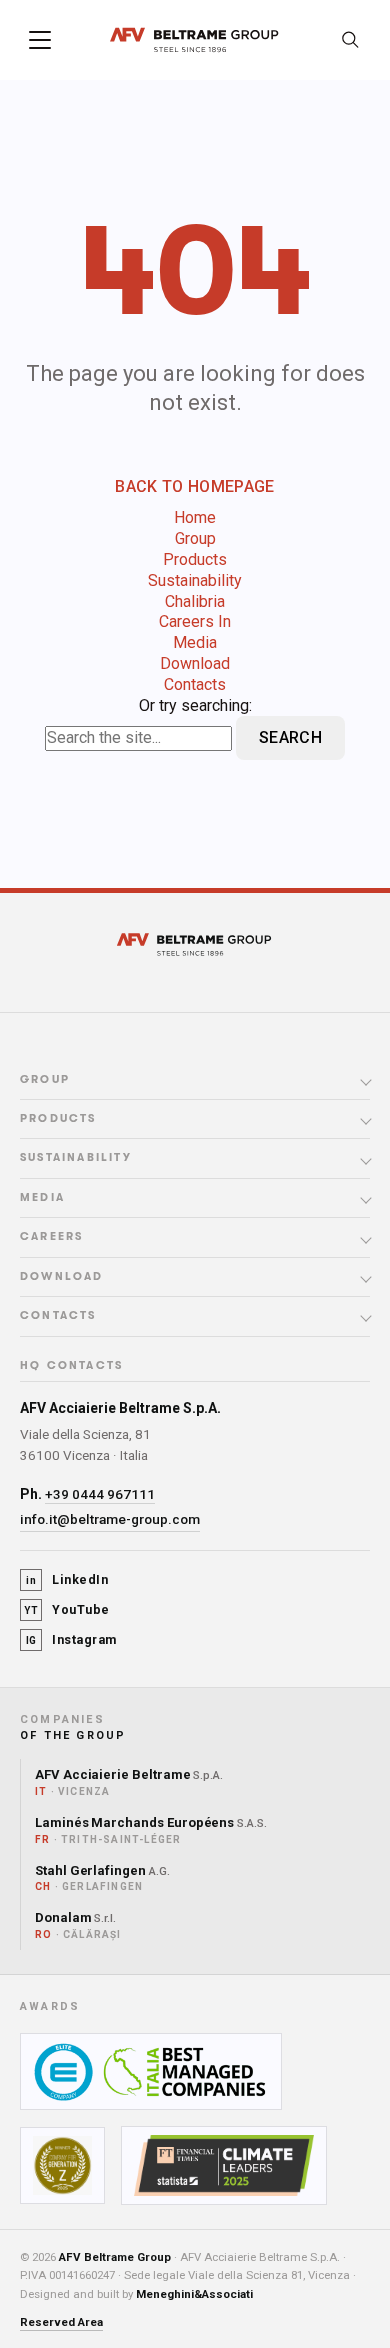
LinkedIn (67, 1579)
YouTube (67, 1609)
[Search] (350, 40)
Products (195, 559)
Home (195, 517)
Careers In (195, 621)
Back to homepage (194, 486)
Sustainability (195, 580)
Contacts (195, 684)
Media (195, 642)
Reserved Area (61, 2322)
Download (195, 663)
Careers (51, 1237)
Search (290, 737)
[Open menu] (40, 40)
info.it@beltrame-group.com (110, 1519)
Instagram (71, 1639)
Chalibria (195, 601)
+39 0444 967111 (100, 1494)
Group (195, 538)
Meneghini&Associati (194, 2294)
